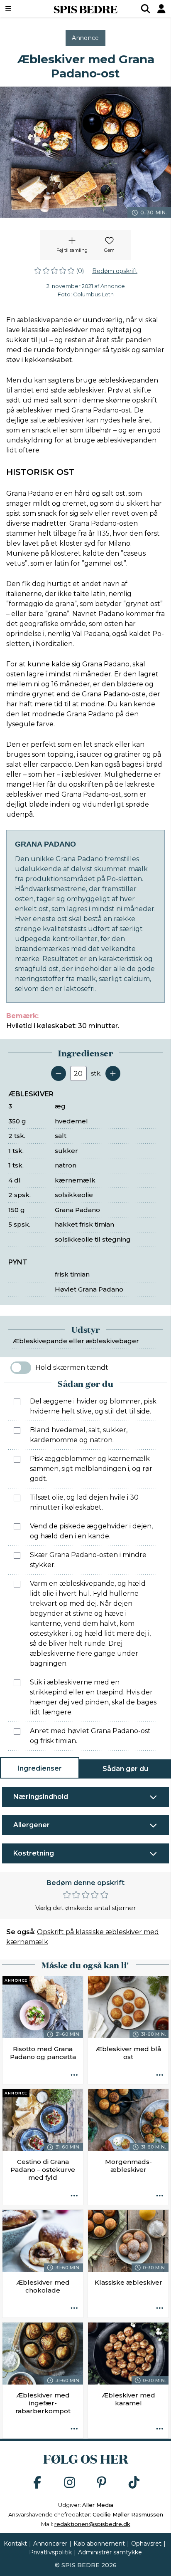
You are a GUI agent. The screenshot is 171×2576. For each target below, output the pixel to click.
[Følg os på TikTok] (134, 2483)
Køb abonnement (99, 2544)
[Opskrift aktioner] (74, 2075)
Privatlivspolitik (50, 2552)
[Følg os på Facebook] (37, 2483)
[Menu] (20, 9)
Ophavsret (146, 2544)
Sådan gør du (125, 1769)
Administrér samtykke (110, 2552)
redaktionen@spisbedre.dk (92, 2524)
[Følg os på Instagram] (70, 2483)
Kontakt (15, 2544)
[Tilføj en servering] (113, 1073)
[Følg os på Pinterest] (102, 2483)
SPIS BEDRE (85, 9)
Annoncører (50, 2544)
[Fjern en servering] (59, 1073)
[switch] (21, 1368)
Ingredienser (40, 1768)
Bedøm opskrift (115, 271)
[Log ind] (161, 9)
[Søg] (146, 9)
